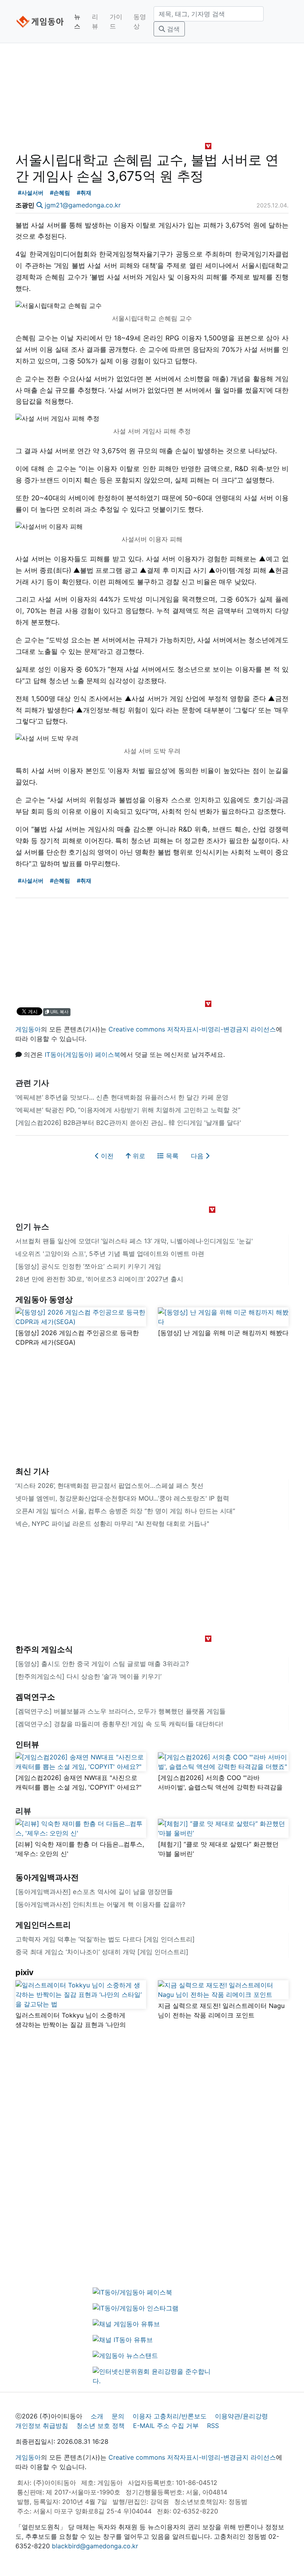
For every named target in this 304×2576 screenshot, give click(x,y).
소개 (97, 2416)
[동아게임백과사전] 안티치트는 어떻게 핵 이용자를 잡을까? (100, 1904)
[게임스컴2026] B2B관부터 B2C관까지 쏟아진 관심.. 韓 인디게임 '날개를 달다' (128, 1123)
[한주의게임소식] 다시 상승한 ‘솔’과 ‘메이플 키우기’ (88, 1676)
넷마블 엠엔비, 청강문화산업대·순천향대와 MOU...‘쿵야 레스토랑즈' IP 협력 (122, 1498)
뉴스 (77, 21)
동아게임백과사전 (47, 1877)
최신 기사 (32, 1471)
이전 (106, 1156)
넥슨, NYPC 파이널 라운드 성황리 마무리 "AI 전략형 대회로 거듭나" (112, 1524)
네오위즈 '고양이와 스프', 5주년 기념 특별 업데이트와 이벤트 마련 (110, 1254)
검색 (172, 29)
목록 (171, 1156)
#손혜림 (60, 193)
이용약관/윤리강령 (241, 2416)
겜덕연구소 (35, 1697)
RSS (213, 2426)
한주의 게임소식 (44, 1649)
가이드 (116, 21)
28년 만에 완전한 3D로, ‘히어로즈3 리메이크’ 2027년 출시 (99, 1279)
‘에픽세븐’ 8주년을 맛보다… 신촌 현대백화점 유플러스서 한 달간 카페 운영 (122, 1097)
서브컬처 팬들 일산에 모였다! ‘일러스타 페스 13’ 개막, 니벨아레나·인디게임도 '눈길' (134, 1241)
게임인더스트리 (43, 1925)
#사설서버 (31, 193)
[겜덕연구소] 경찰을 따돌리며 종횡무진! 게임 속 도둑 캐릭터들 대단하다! (119, 1724)
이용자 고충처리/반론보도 (170, 2416)
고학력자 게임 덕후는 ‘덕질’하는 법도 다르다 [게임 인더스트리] (105, 1939)
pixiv (25, 1972)
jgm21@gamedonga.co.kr (83, 205)
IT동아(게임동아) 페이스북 (83, 1054)
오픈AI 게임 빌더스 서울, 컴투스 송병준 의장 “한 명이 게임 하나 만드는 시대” (125, 1511)
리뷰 (95, 21)
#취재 (84, 193)
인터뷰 (27, 1744)
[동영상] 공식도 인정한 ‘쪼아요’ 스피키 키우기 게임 (88, 1266)
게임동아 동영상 (44, 1299)
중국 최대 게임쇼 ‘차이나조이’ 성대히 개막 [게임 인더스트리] (102, 1952)
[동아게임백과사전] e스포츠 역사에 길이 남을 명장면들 (94, 1892)
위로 (138, 1156)
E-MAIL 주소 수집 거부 (166, 2426)
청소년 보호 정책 (101, 2426)
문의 (118, 2416)
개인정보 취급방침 (42, 2426)
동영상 (140, 21)
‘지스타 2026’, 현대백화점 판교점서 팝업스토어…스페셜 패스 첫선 (109, 1486)
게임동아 (28, 1029)
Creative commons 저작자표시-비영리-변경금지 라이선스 (192, 1029)
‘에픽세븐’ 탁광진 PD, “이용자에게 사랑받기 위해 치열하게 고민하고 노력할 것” (128, 1110)
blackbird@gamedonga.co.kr (95, 2546)
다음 (198, 1156)
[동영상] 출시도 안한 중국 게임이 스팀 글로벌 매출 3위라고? (102, 1664)
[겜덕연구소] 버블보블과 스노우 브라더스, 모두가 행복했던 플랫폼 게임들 (121, 1711)
